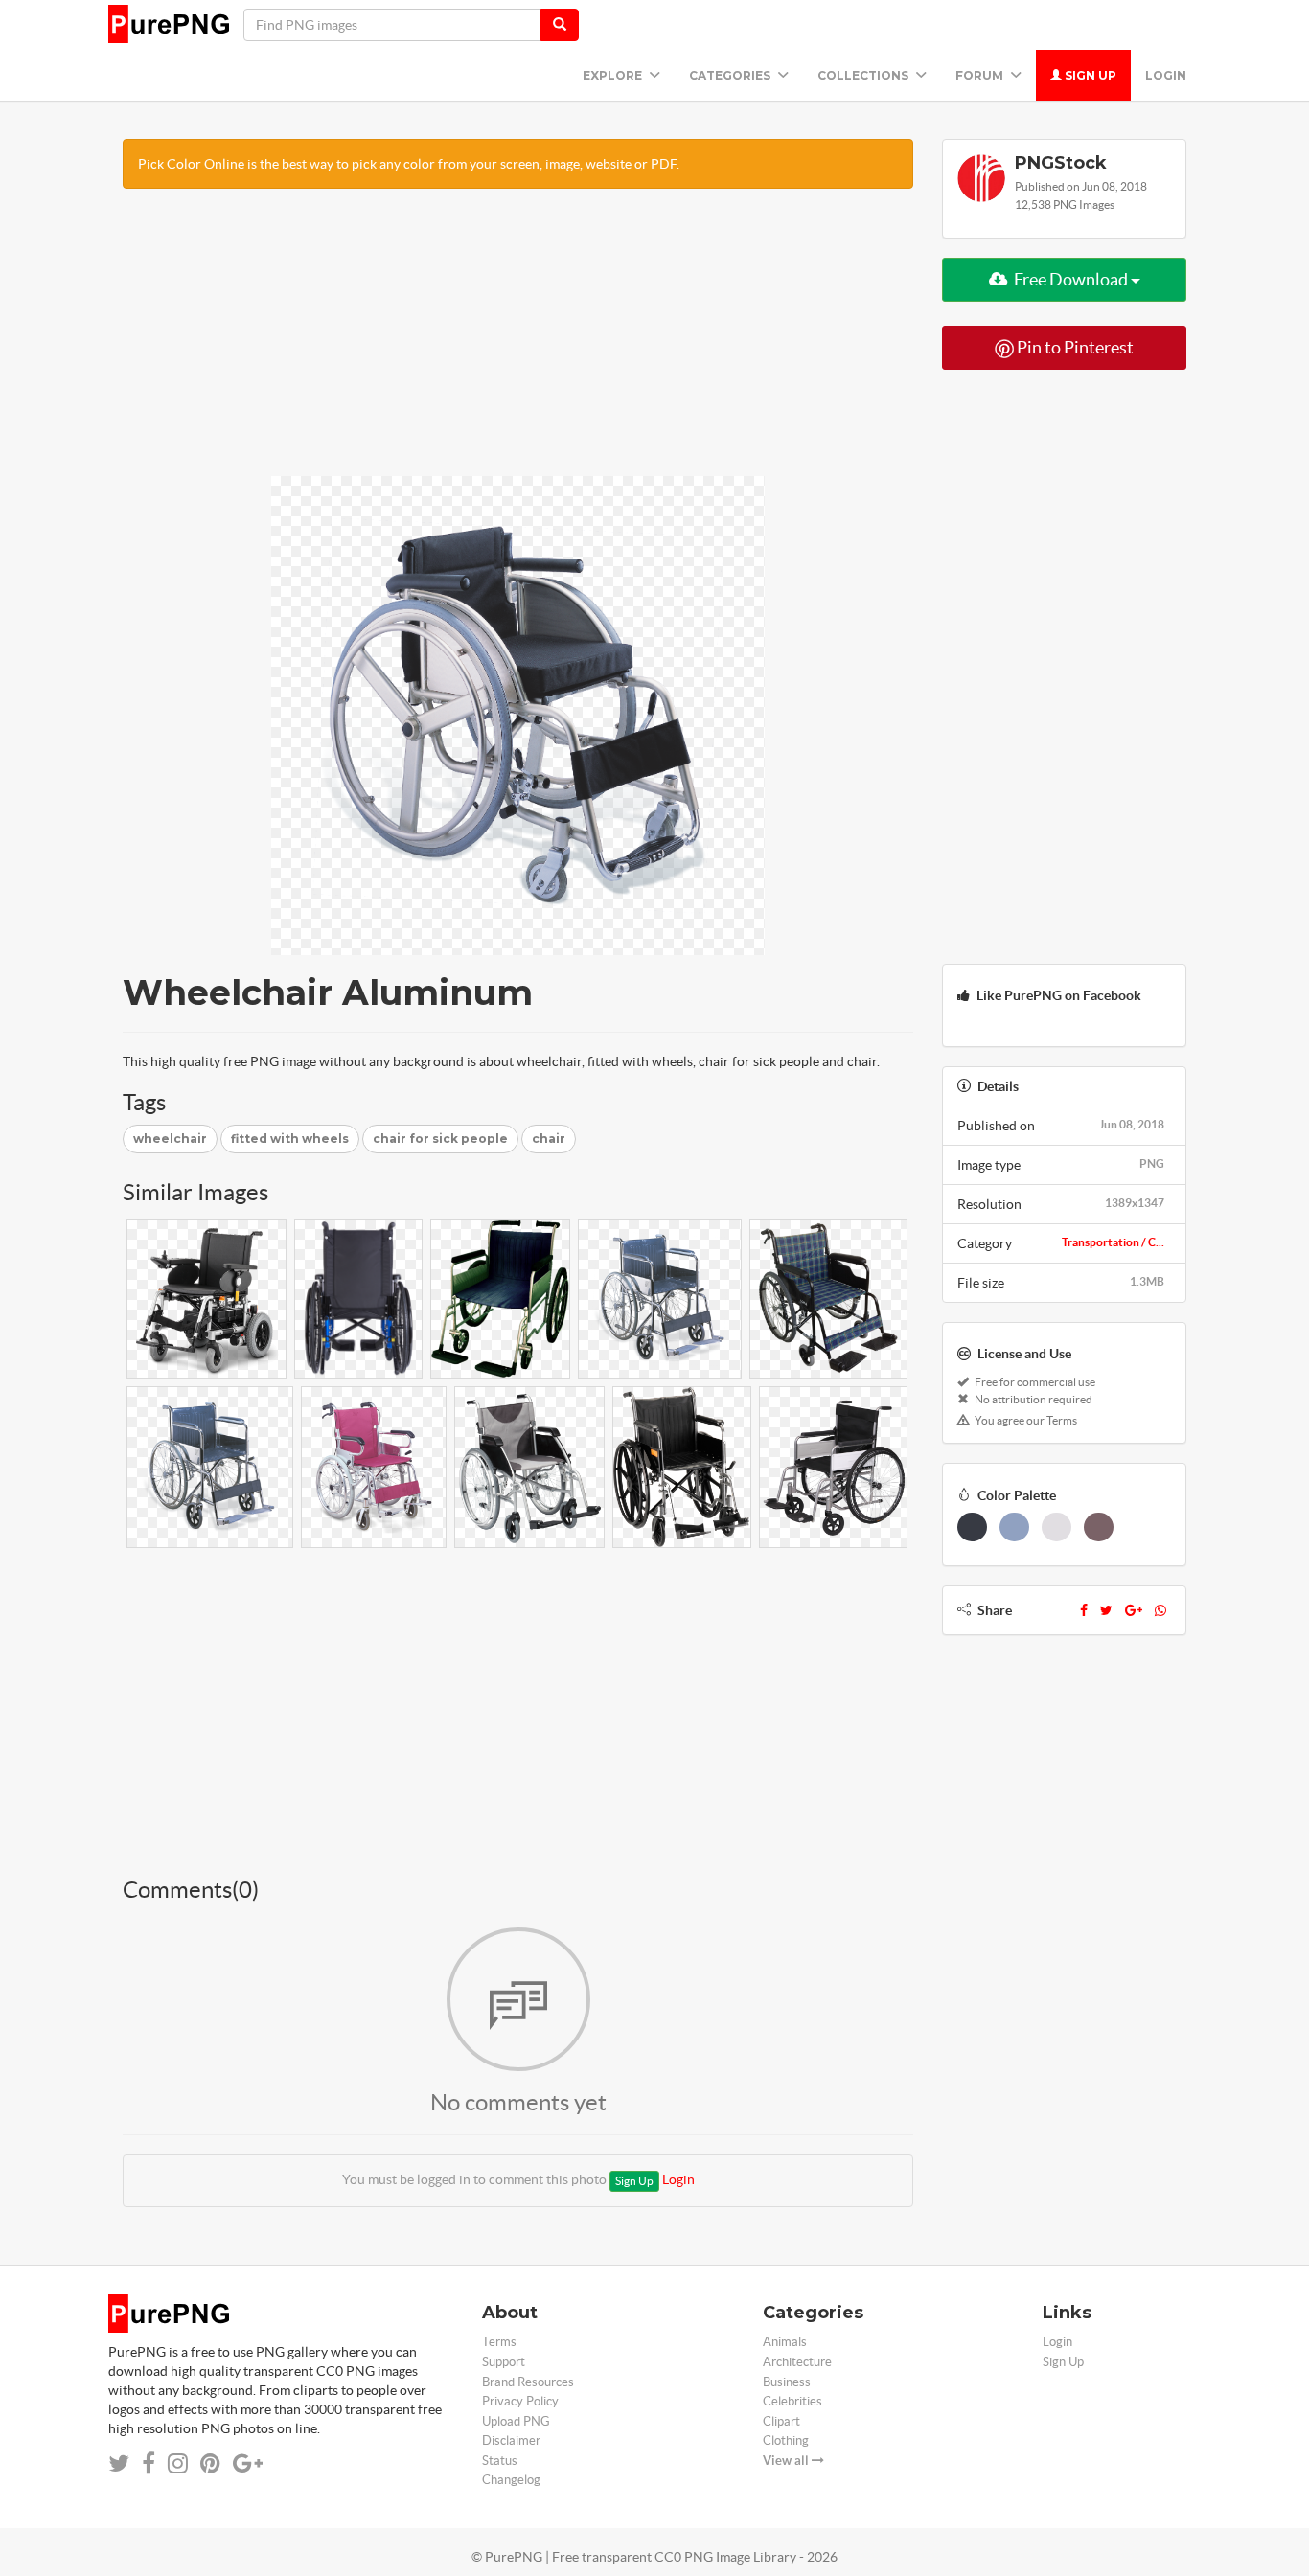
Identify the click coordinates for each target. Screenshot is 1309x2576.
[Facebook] (1084, 1610)
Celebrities (792, 2401)
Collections (864, 75)
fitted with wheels (290, 1139)
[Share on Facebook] (149, 2463)
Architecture (797, 2362)
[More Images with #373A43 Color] (972, 1527)
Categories (731, 75)
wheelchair (170, 1139)
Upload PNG (516, 2421)
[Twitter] (1106, 1610)
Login (1166, 75)
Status (500, 2461)
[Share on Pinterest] (210, 2463)
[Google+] (1134, 1610)
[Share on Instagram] (178, 2463)
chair (549, 1139)
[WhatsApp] (1160, 1610)
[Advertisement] (518, 342)
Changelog (511, 2480)
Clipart (781, 2421)
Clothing (786, 2440)
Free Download (1071, 279)
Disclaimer (511, 2440)
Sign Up (1089, 75)
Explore (614, 75)
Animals (785, 2342)
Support (504, 2362)
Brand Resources (528, 2382)
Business (787, 2382)
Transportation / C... (1113, 1242)
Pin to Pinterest (1074, 347)
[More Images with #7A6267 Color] (1099, 1527)
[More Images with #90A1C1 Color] (1014, 1527)
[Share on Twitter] (119, 2463)
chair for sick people (440, 1139)
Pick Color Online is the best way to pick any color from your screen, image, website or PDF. (409, 164)
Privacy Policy (520, 2401)
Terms (499, 2342)
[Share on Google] (248, 2463)
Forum (981, 75)
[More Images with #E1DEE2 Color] (1056, 1527)
